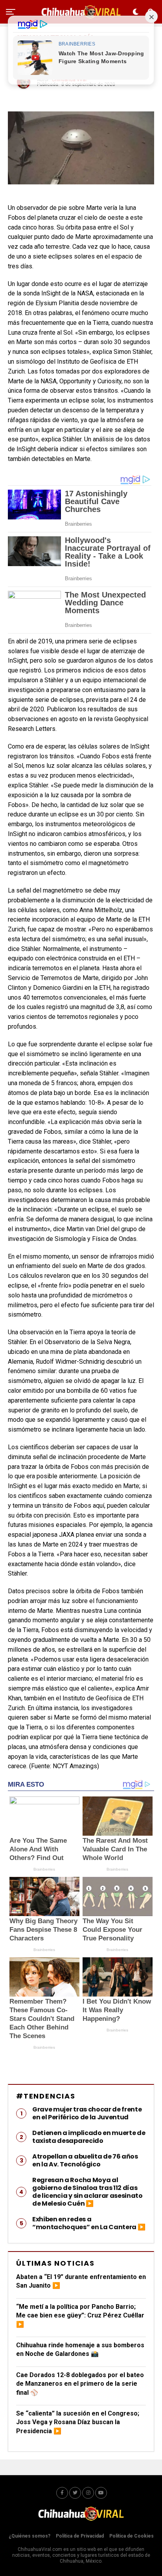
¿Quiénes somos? (29, 2536)
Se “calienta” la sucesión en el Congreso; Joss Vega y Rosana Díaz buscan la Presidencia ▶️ (78, 2422)
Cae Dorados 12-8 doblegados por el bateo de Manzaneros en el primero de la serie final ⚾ (80, 2384)
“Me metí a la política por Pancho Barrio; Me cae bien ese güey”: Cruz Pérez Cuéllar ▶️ (80, 2315)
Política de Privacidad (80, 2536)
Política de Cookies (132, 2536)
